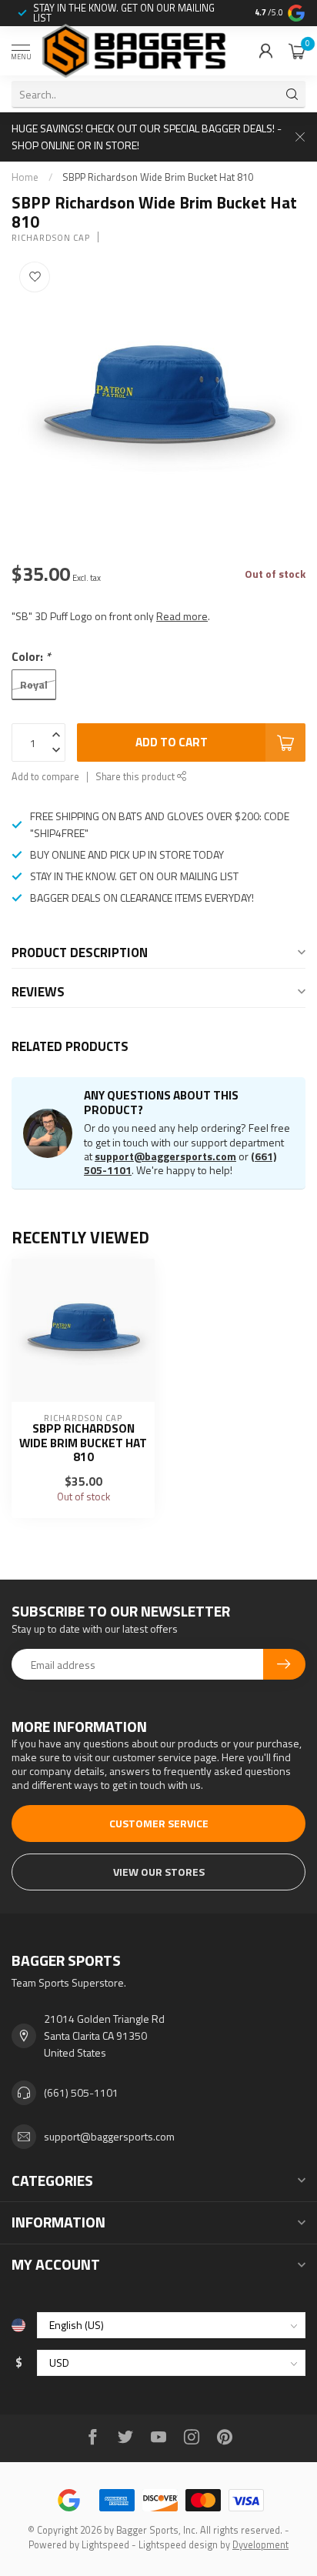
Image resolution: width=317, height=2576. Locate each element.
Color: (31, 657)
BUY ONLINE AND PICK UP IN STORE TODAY (127, 854)
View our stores (159, 1872)
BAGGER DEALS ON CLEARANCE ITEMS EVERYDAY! (142, 898)
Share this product (136, 777)
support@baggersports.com (165, 1156)
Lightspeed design (178, 2545)
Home (25, 177)
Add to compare (45, 777)
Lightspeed (105, 2545)
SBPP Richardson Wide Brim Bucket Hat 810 (158, 177)
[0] (297, 51)
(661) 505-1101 (81, 2092)
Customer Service (159, 1823)
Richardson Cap (51, 237)
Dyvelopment (260, 2545)
